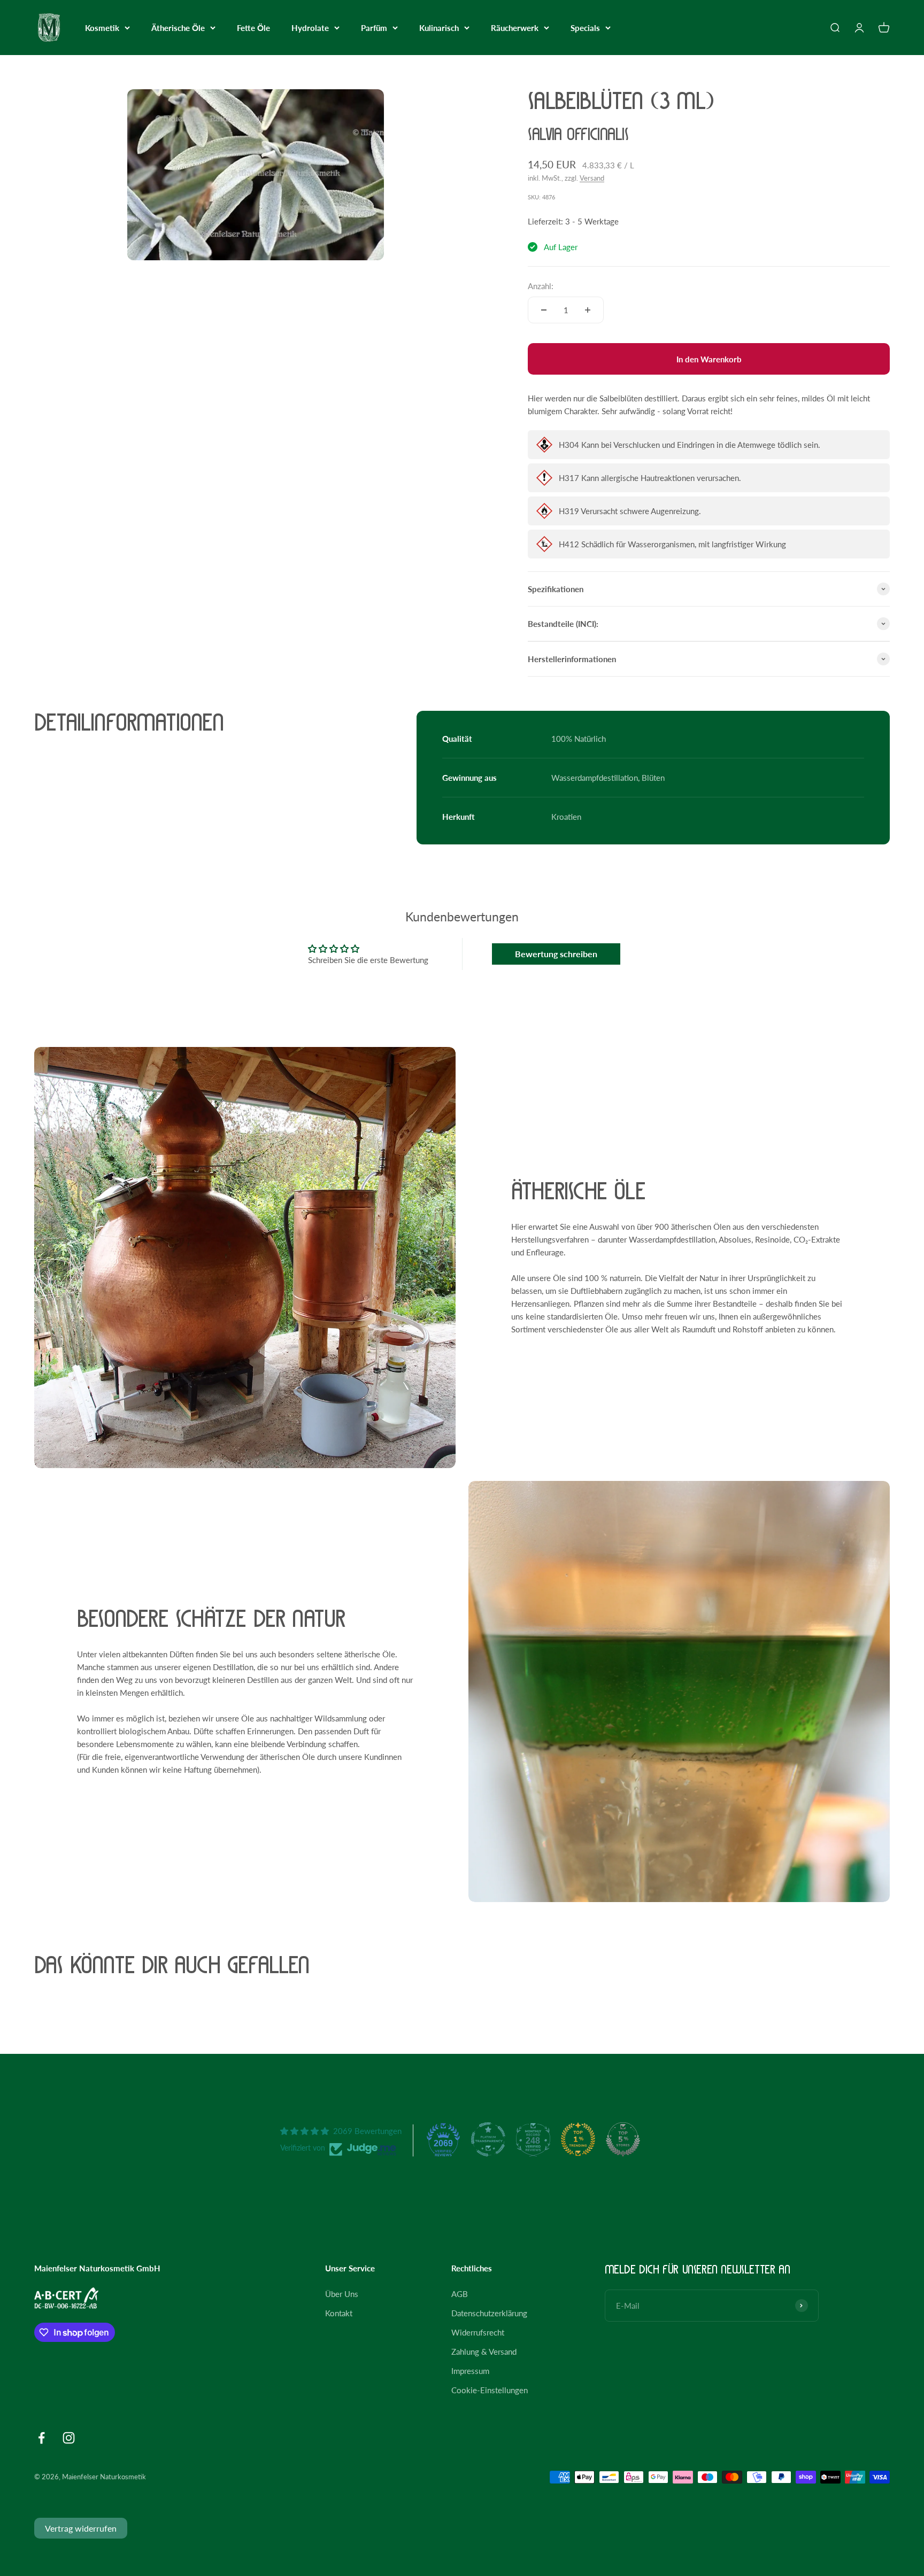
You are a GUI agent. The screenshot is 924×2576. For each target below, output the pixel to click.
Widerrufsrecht (478, 2332)
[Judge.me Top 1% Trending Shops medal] (578, 2139)
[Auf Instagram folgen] (69, 2438)
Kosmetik (102, 28)
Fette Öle (253, 28)
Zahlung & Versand (484, 2352)
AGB (460, 2294)
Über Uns (342, 2294)
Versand (592, 178)
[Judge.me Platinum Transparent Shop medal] (488, 2139)
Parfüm (374, 28)
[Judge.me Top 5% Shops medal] (623, 2139)
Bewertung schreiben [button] (556, 954)
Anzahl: (541, 286)
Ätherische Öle (178, 28)
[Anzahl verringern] (544, 310)
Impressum (470, 2371)
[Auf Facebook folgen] (41, 2438)
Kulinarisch (439, 28)
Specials (585, 28)
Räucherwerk (515, 28)
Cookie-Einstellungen (490, 2390)
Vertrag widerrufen (81, 2528)
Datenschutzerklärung (489, 2313)
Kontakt (339, 2313)
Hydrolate (310, 28)
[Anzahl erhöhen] (588, 310)
